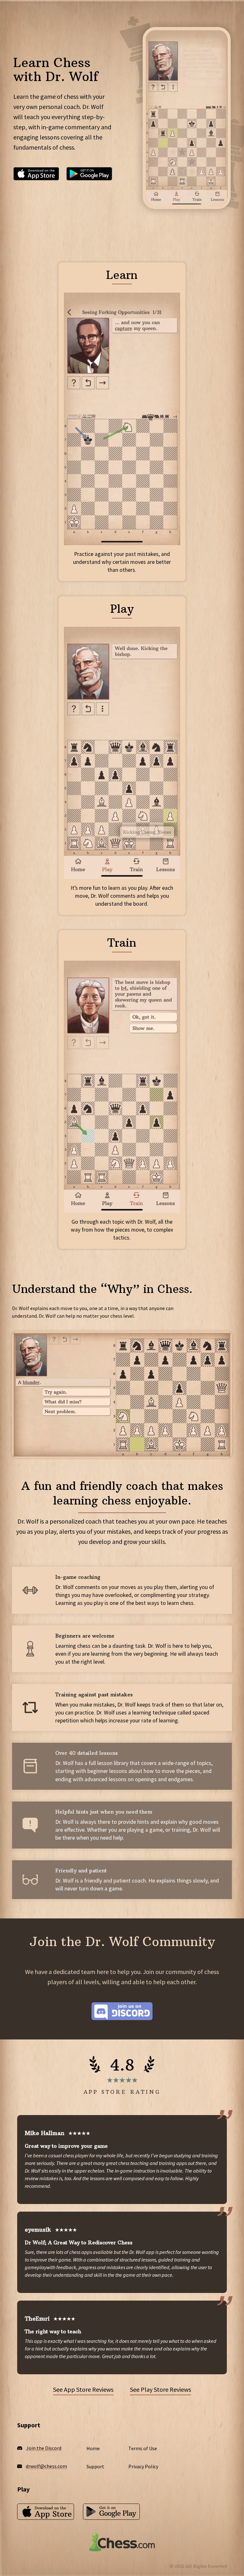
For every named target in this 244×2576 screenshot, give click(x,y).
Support (95, 2466)
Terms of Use (143, 2448)
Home (93, 2448)
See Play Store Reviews (160, 2389)
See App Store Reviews (83, 2389)
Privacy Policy (143, 2466)
